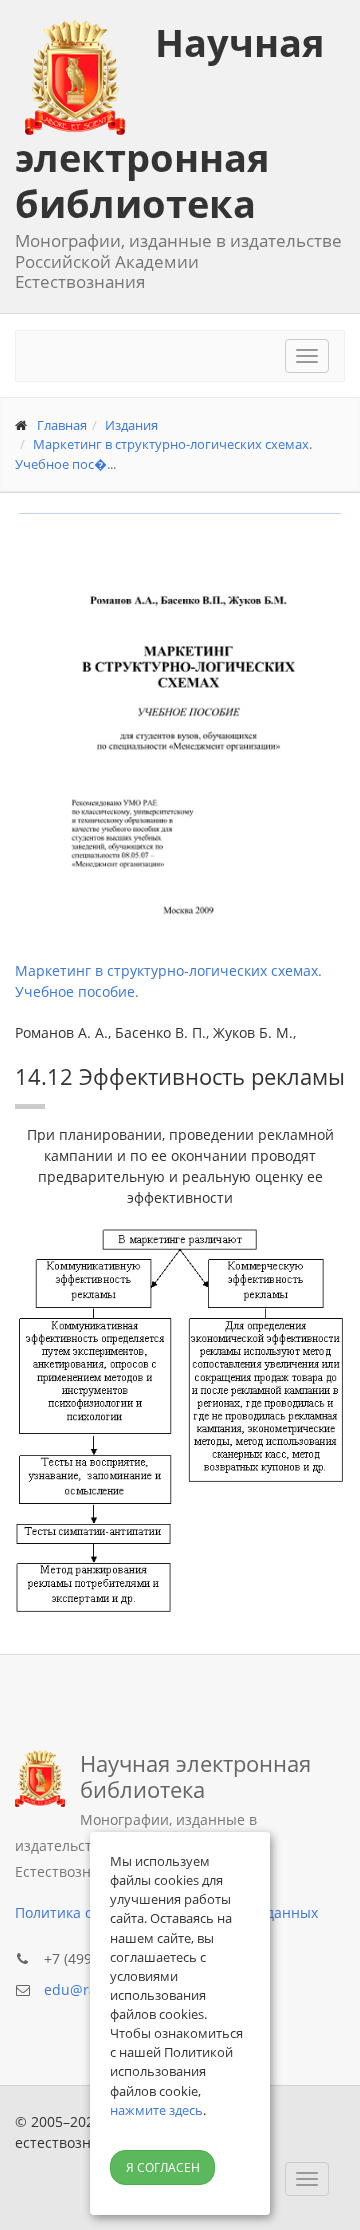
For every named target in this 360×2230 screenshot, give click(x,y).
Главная (62, 425)
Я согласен (163, 2167)
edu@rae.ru (84, 1989)
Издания (131, 425)
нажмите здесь (156, 2110)
